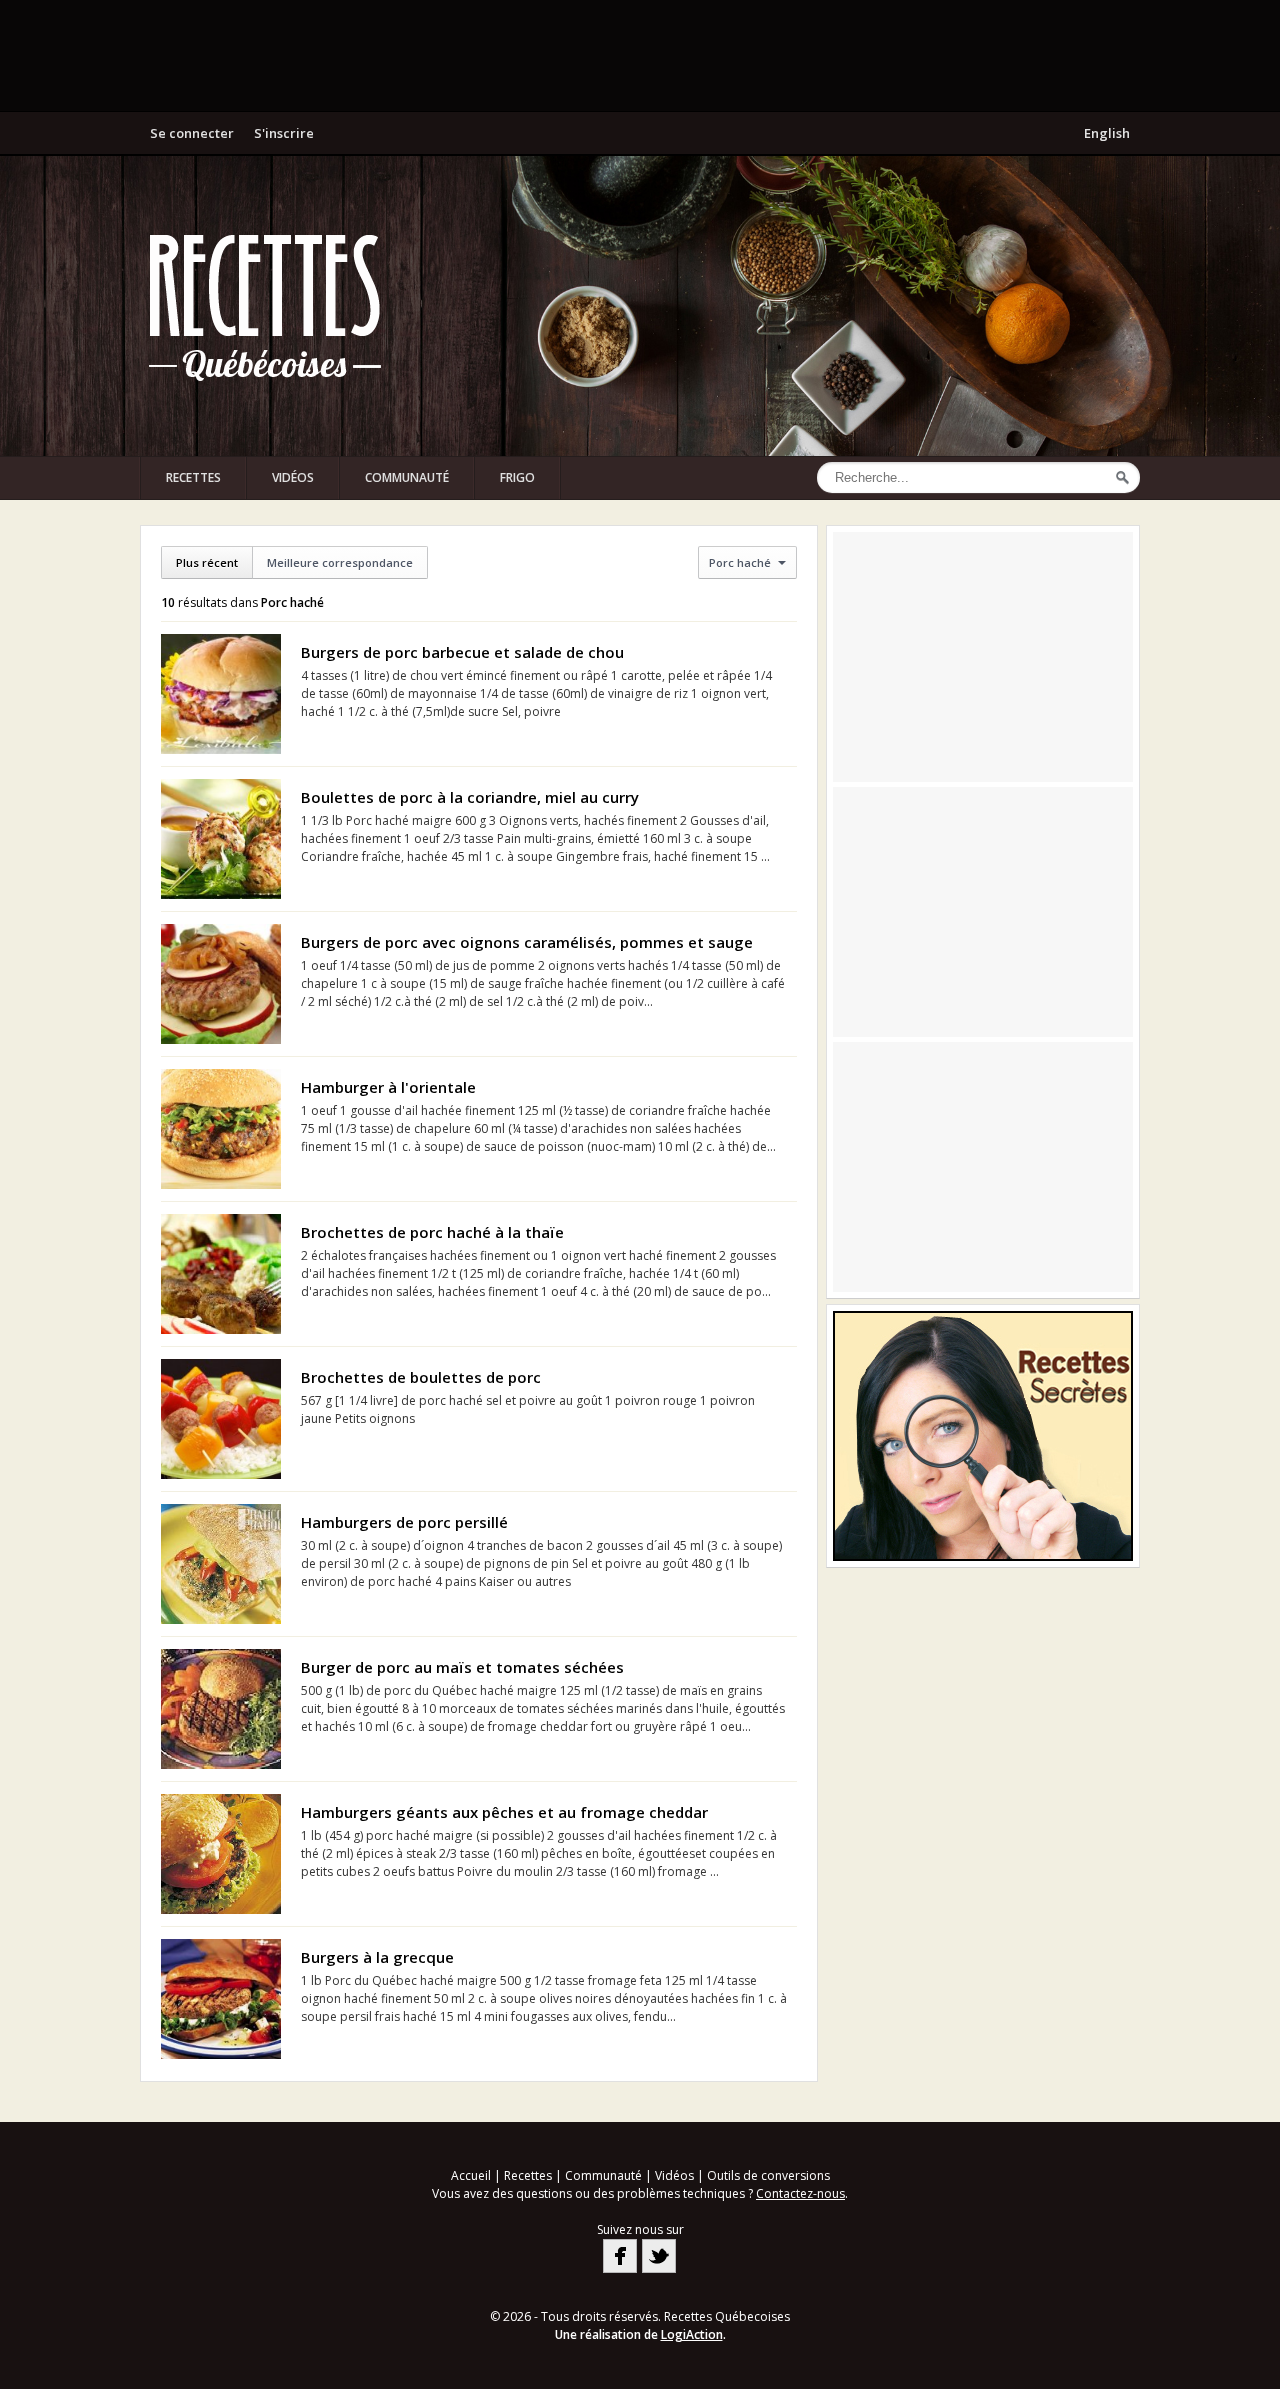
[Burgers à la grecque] (221, 1999)
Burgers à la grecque (377, 1957)
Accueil (471, 2175)
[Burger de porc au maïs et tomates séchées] (221, 1709)
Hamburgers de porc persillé (404, 1522)
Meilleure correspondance (340, 562)
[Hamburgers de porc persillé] (221, 1564)
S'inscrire (284, 133)
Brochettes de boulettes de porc (421, 1377)
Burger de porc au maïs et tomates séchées (462, 1667)
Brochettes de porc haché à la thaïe (432, 1232)
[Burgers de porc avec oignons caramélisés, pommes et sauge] (221, 984)
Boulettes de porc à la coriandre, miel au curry (470, 797)
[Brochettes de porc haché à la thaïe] (221, 1274)
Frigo (517, 477)
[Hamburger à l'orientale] (221, 1129)
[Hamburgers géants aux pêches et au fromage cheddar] (221, 1854)
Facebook (620, 2256)
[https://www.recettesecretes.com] (983, 1436)
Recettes (193, 477)
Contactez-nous (800, 2193)
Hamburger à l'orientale (388, 1087)
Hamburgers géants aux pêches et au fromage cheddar (504, 1812)
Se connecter (192, 133)
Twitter (659, 2256)
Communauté (407, 477)
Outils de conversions (768, 2175)
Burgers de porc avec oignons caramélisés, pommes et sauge (527, 942)
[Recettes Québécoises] (265, 306)
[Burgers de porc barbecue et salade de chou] (221, 694)
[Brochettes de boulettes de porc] (221, 1419)
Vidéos (293, 477)
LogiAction (692, 2334)
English (1107, 133)
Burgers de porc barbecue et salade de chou (462, 652)
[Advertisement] (640, 55)
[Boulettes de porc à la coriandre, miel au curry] (221, 839)
